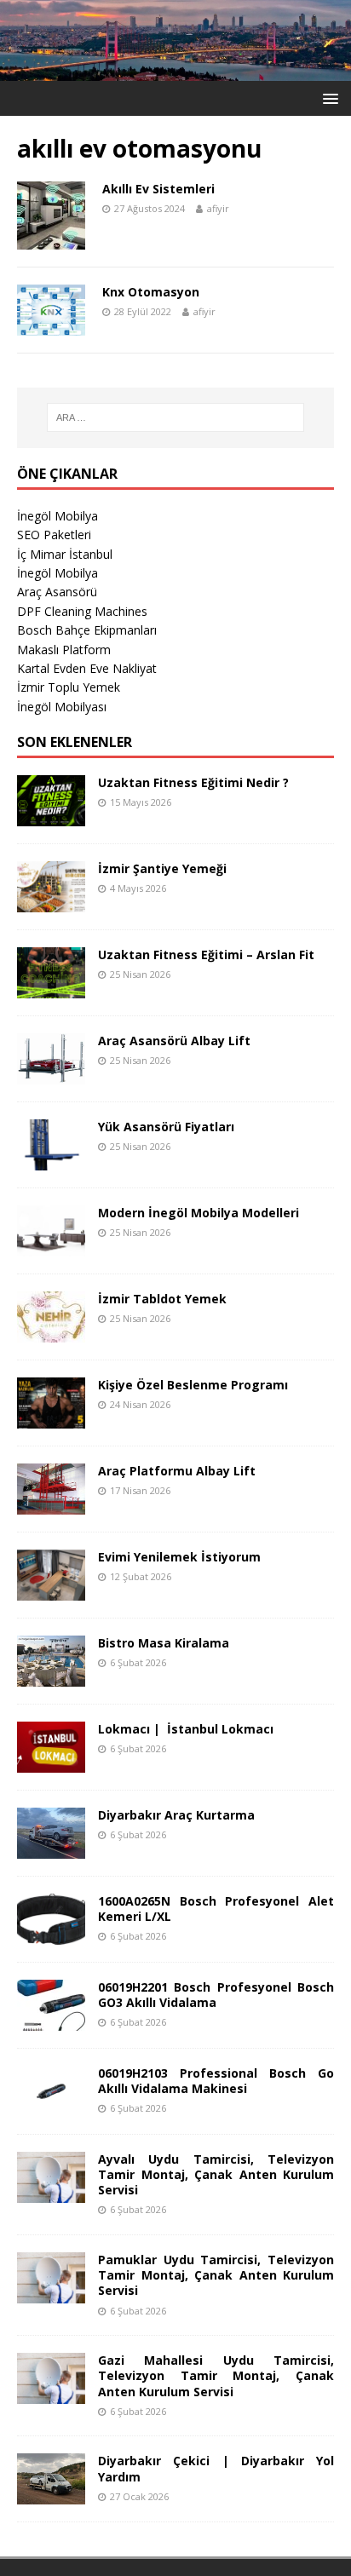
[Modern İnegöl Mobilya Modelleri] (51, 1246)
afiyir (218, 208)
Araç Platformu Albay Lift (177, 1471)
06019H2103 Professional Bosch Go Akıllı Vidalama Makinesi (216, 2081)
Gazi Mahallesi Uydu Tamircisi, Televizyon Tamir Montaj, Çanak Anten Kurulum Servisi (216, 2375)
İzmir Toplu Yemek (69, 687)
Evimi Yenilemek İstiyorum (179, 1557)
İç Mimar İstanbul (65, 554)
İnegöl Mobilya (58, 516)
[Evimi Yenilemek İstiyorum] (51, 1590)
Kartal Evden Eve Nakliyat (87, 668)
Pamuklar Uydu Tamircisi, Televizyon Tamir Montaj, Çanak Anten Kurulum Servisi (216, 2275)
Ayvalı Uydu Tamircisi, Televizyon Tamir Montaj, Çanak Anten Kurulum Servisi (216, 2174)
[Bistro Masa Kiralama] (51, 1676)
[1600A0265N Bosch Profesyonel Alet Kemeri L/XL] (51, 1934)
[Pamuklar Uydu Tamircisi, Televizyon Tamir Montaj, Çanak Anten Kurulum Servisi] (51, 2294)
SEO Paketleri (54, 535)
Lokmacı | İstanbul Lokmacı (186, 1729)
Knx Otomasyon (151, 292)
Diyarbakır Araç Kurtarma (176, 1815)
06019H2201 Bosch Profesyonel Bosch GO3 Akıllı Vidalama (216, 1995)
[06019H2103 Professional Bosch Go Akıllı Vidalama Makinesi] (51, 2106)
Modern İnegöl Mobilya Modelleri (199, 1213)
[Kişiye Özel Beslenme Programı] (51, 1418)
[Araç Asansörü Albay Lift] (51, 1074)
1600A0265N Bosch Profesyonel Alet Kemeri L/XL (216, 1909)
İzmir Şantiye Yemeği (162, 868)
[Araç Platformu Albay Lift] (51, 1504)
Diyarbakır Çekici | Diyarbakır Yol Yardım (216, 2468)
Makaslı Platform (64, 650)
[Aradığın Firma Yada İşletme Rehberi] (175, 71)
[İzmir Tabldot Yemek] (51, 1332)
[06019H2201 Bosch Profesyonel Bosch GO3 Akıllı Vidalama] (51, 2020)
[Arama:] (176, 417)
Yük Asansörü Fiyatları (166, 1127)
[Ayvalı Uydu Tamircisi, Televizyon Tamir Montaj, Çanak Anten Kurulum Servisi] (51, 2192)
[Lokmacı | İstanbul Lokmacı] (51, 1762)
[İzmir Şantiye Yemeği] (51, 902)
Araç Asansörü (57, 592)
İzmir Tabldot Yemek (162, 1299)
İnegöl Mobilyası (62, 707)
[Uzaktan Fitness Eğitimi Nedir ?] (51, 816)
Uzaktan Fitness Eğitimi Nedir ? (193, 782)
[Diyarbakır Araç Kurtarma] (51, 1848)
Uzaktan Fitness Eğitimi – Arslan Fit (206, 954)
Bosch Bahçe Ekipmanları (87, 630)
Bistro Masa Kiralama (164, 1643)
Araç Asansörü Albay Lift (174, 1041)
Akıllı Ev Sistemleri (158, 189)
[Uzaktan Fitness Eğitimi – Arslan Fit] (51, 988)
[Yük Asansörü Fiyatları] (51, 1160)
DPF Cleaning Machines (82, 611)
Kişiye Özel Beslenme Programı (193, 1385)
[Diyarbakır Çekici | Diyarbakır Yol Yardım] (51, 2495)
